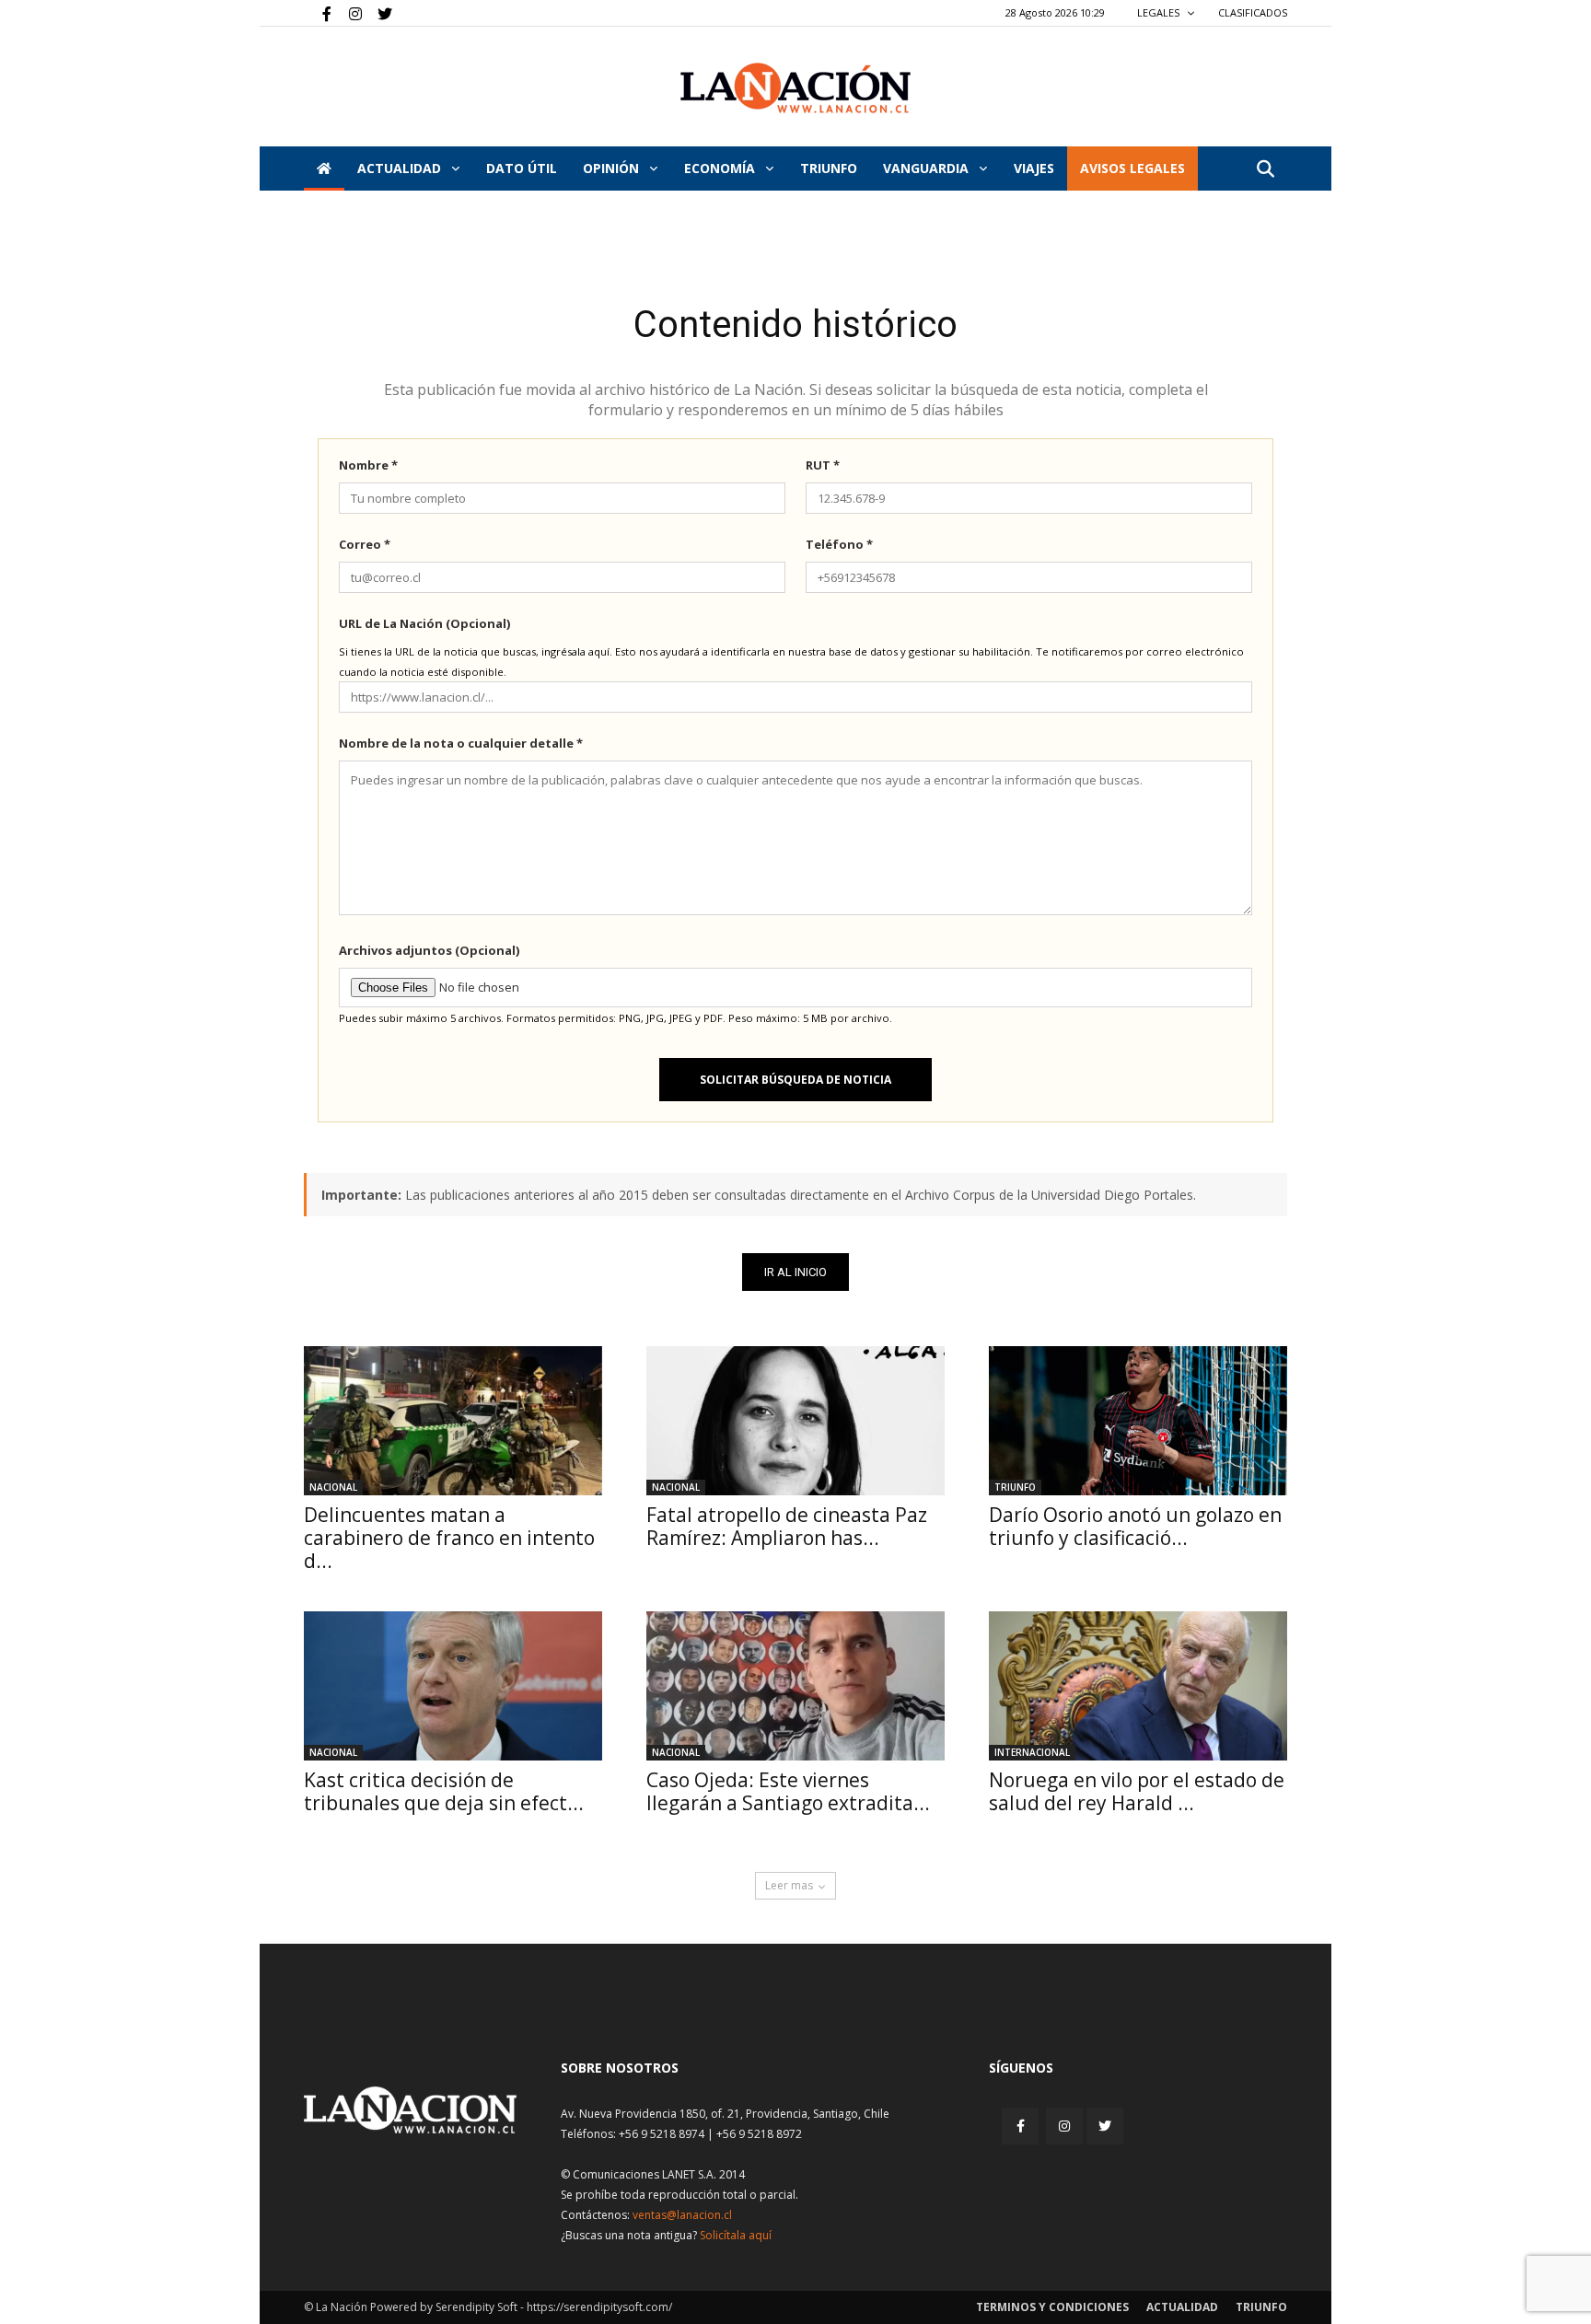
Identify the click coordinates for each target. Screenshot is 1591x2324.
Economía (721, 168)
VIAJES (1034, 168)
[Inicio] (324, 168)
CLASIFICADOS (1253, 12)
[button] (1265, 170)
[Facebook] (318, 13)
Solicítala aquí (736, 2235)
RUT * (823, 465)
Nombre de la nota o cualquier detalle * (461, 743)
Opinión (613, 168)
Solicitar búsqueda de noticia (795, 1080)
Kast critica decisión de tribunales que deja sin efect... (444, 1791)
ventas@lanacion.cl (682, 2215)
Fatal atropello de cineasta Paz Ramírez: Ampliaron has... (787, 1526)
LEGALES (1160, 12)
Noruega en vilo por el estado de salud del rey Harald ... (1137, 1791)
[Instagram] (348, 13)
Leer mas (789, 1885)
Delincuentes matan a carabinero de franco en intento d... (449, 1538)
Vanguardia (928, 168)
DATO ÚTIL (522, 168)
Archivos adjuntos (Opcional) (429, 950)
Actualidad (401, 168)
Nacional (333, 1487)
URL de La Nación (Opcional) (424, 623)
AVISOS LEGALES (1132, 168)
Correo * (365, 544)
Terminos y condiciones (1052, 2307)
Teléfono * (839, 544)
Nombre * (368, 465)
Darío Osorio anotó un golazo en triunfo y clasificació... (1135, 1526)
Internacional (1032, 1752)
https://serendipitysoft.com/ (599, 2307)
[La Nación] (795, 88)
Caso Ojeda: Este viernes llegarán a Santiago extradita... (788, 1791)
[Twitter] (378, 13)
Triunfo (829, 168)
